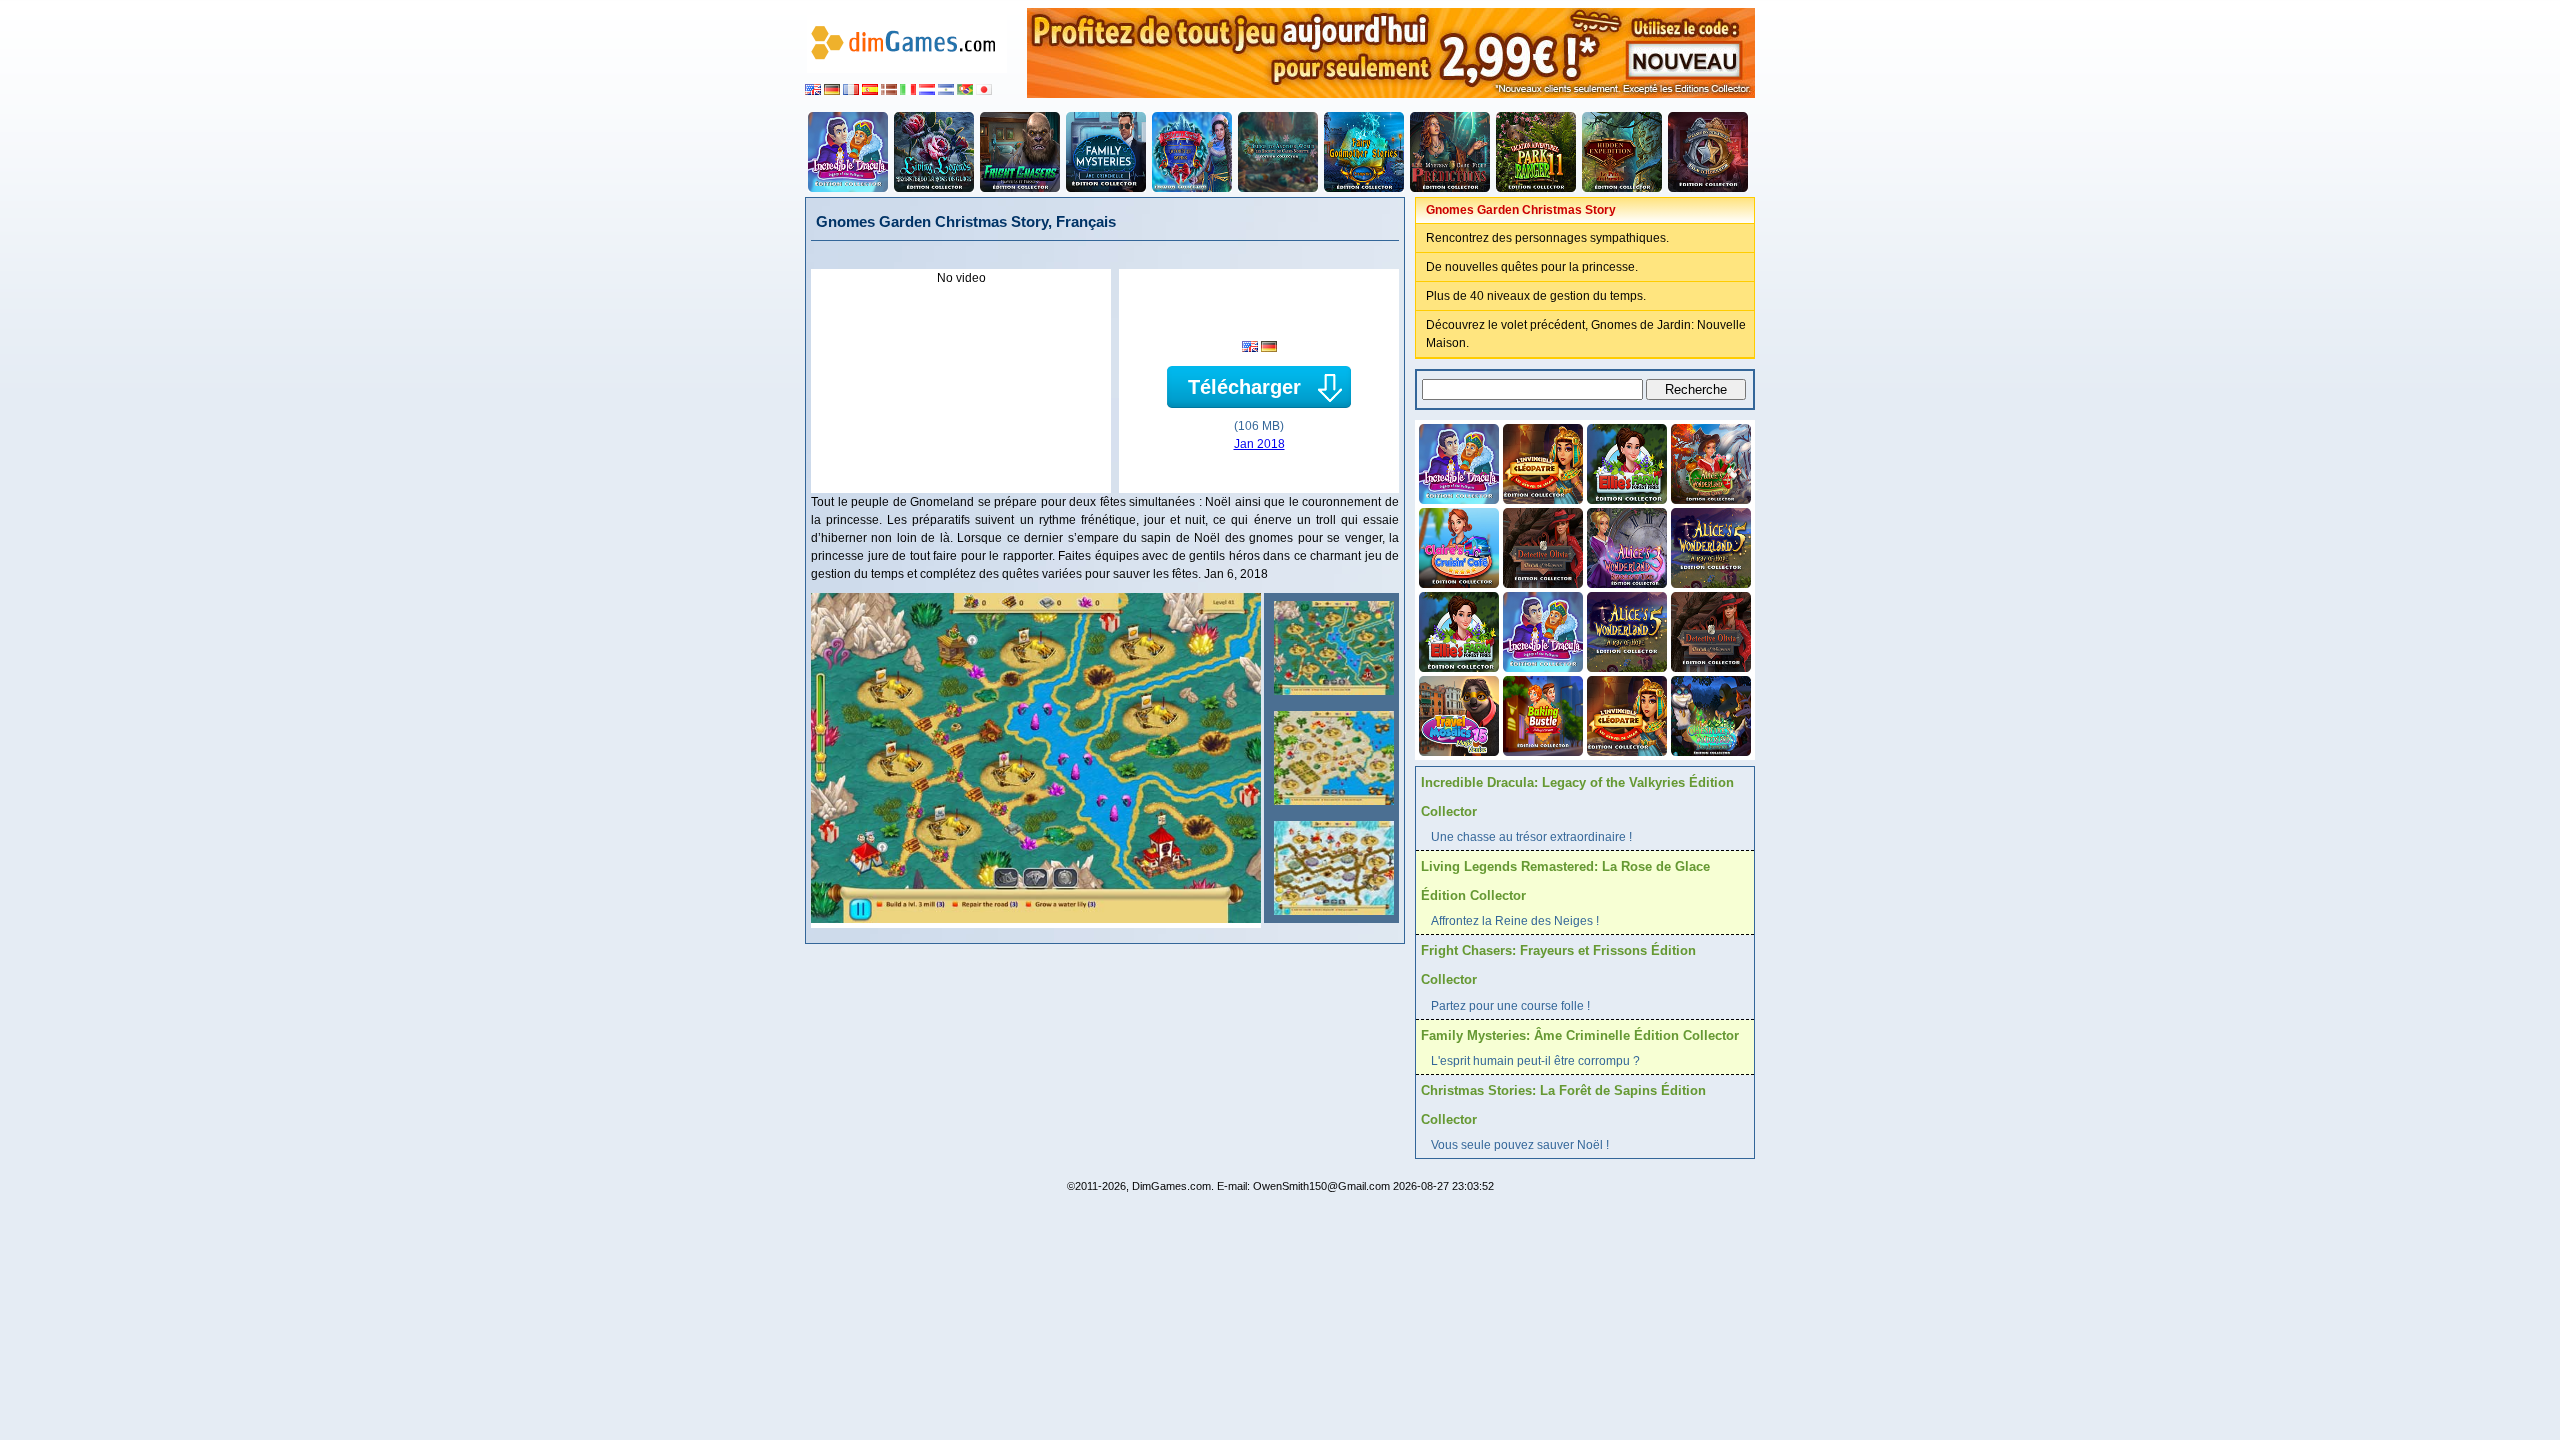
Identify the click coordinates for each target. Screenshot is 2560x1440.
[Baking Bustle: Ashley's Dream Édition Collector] (1541, 714)
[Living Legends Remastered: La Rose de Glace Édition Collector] (934, 152)
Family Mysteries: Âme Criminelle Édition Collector (1580, 1035)
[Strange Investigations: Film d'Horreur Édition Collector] (1708, 152)
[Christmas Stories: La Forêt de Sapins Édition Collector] (1192, 152)
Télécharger (1244, 387)
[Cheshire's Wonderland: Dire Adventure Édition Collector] (1709, 714)
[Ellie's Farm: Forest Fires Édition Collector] (1625, 462)
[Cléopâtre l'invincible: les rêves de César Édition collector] (1541, 462)
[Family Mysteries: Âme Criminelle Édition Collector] (1106, 152)
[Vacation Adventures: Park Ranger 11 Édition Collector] (1536, 152)
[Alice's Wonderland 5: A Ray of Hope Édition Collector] (1709, 546)
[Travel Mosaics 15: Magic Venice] (1457, 714)
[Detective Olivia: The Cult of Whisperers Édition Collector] (1541, 546)
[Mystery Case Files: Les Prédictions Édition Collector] (1450, 152)
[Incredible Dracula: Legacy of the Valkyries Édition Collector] (848, 152)
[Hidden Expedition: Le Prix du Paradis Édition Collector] (1622, 152)
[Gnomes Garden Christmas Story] (1331, 648)
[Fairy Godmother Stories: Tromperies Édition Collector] (1364, 152)
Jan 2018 (1259, 444)
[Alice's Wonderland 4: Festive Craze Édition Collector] (1709, 462)
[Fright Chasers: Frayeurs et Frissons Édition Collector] (1020, 152)
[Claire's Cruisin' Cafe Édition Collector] (1457, 546)
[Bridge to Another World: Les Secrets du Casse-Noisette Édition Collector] (1278, 152)
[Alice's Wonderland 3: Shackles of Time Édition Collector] (1625, 546)
